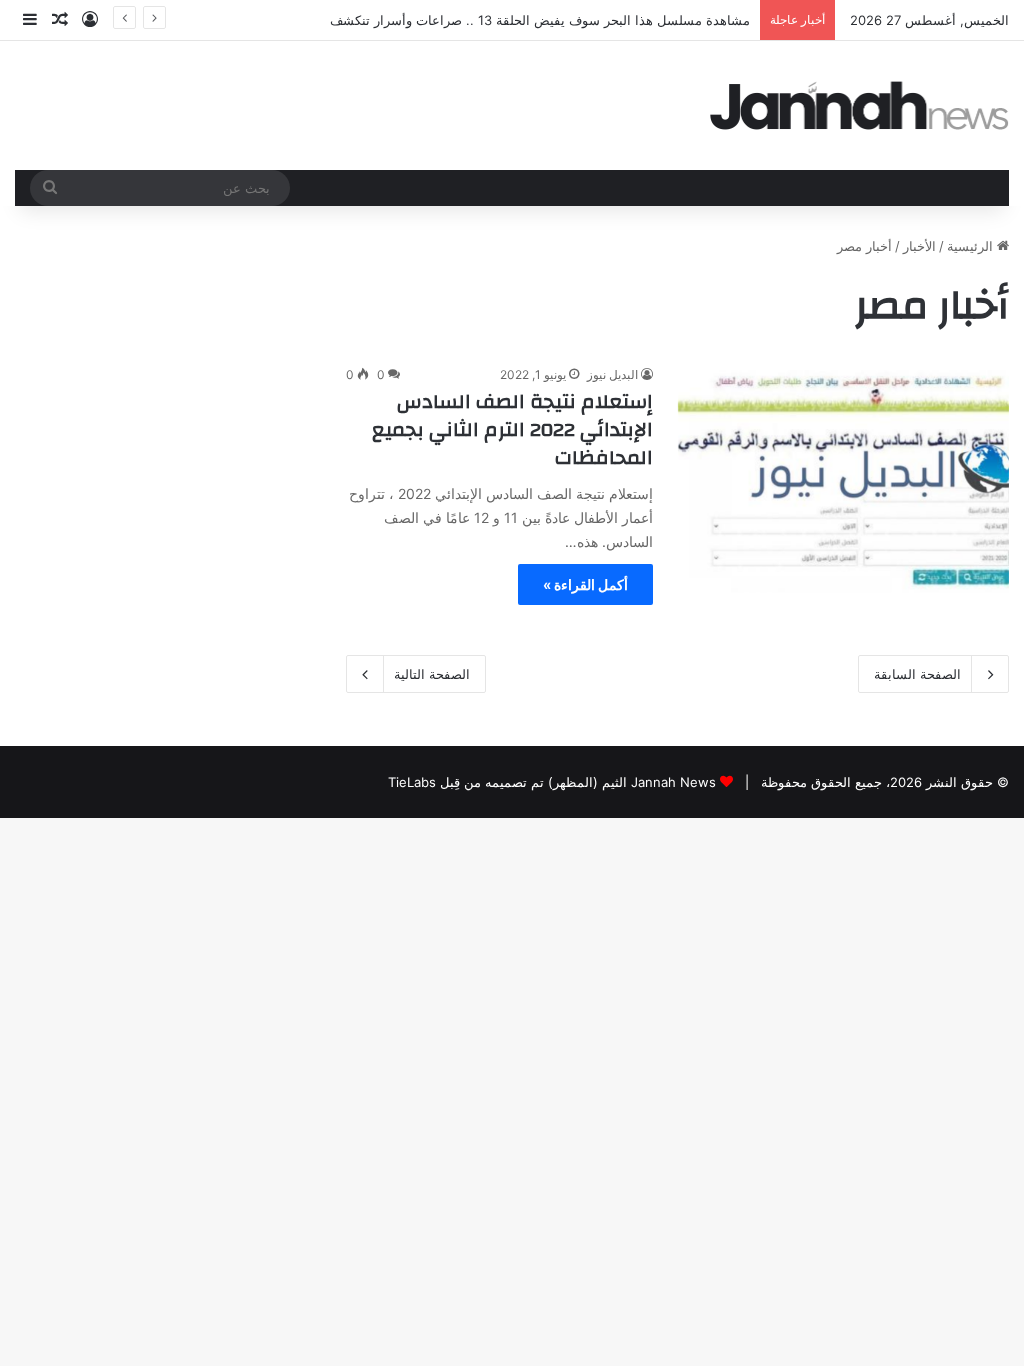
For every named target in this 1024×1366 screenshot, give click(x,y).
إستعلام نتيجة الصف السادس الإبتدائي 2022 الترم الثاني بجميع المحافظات (512, 429)
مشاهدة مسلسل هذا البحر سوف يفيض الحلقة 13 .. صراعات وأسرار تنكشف (540, 20)
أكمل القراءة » (585, 584)
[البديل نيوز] (860, 105)
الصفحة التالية (432, 674)
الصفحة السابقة (917, 674)
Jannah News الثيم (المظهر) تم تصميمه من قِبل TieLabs (552, 782)
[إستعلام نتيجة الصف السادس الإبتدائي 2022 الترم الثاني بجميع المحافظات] (843, 478)
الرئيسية (972, 246)
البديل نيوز (612, 374)
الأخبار (919, 246)
